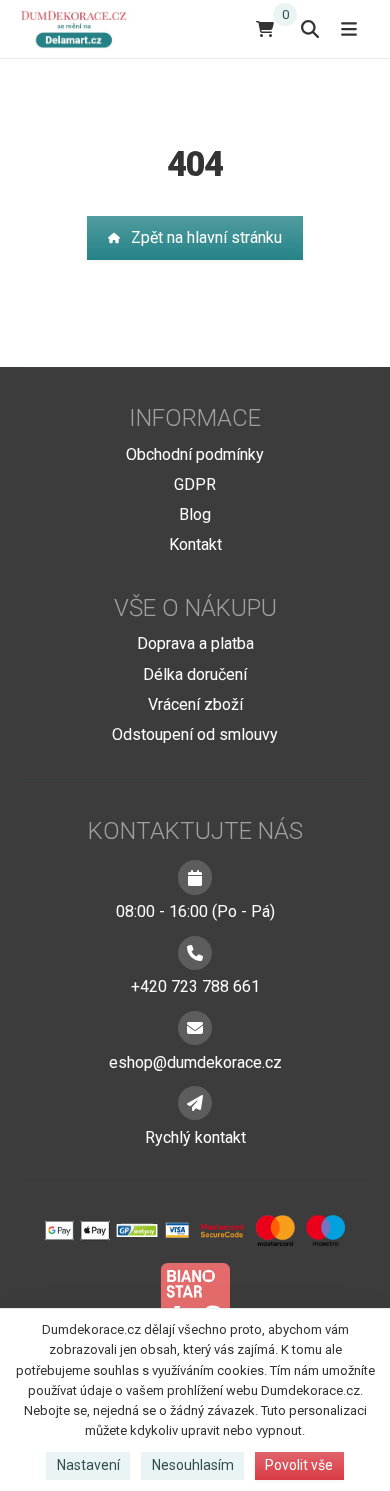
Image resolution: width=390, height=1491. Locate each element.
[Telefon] (195, 953)
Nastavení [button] (88, 1465)
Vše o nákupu (195, 608)
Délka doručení (195, 674)
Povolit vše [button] (299, 1465)
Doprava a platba (195, 643)
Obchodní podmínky (195, 454)
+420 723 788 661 (195, 986)
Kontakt (195, 544)
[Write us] (195, 1103)
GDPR (195, 484)
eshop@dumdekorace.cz (195, 1062)
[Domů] (78, 28)
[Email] (195, 1028)
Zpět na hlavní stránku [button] (206, 237)
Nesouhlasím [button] (193, 1465)
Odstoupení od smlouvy (195, 734)
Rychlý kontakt (195, 1137)
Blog (195, 514)
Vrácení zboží (195, 704)
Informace (195, 418)
